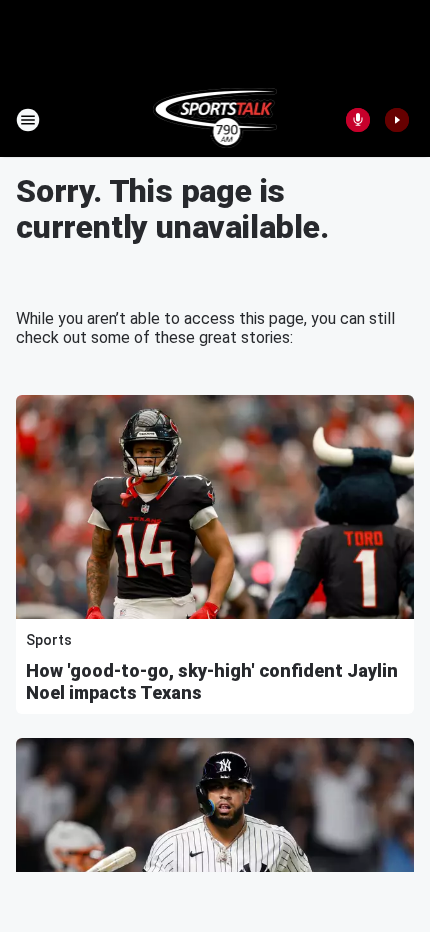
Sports (49, 640)
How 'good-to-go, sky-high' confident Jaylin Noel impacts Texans (212, 681)
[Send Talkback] (358, 120)
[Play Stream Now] (397, 120)
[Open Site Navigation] (28, 120)
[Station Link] (215, 120)
